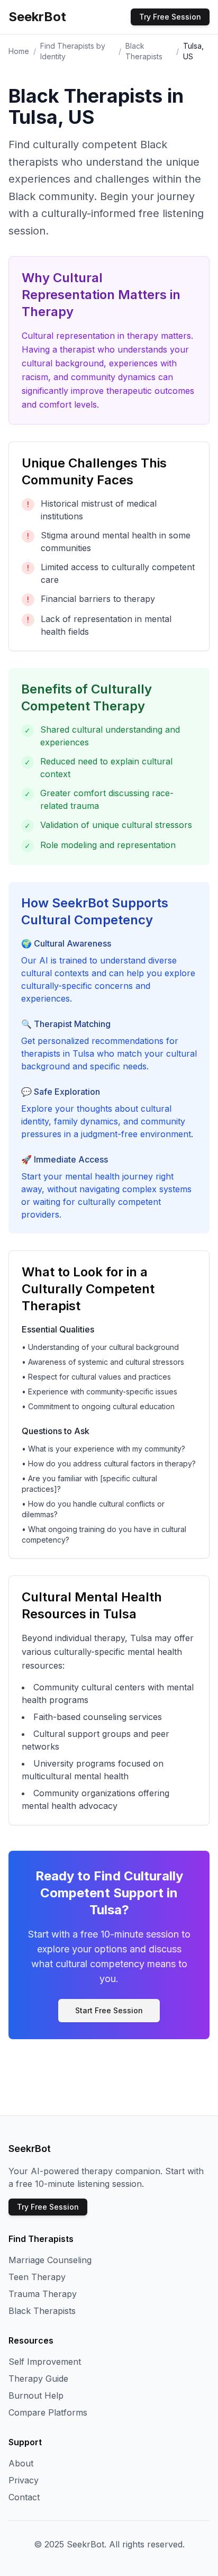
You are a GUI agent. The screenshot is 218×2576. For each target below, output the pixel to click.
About (21, 2463)
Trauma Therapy (43, 2294)
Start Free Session (109, 2010)
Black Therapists (42, 2311)
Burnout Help (36, 2395)
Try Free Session (170, 17)
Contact (24, 2497)
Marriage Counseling (50, 2260)
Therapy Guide (38, 2379)
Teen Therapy (37, 2277)
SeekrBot (37, 17)
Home (19, 51)
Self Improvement (45, 2362)
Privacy (24, 2480)
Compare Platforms (48, 2412)
